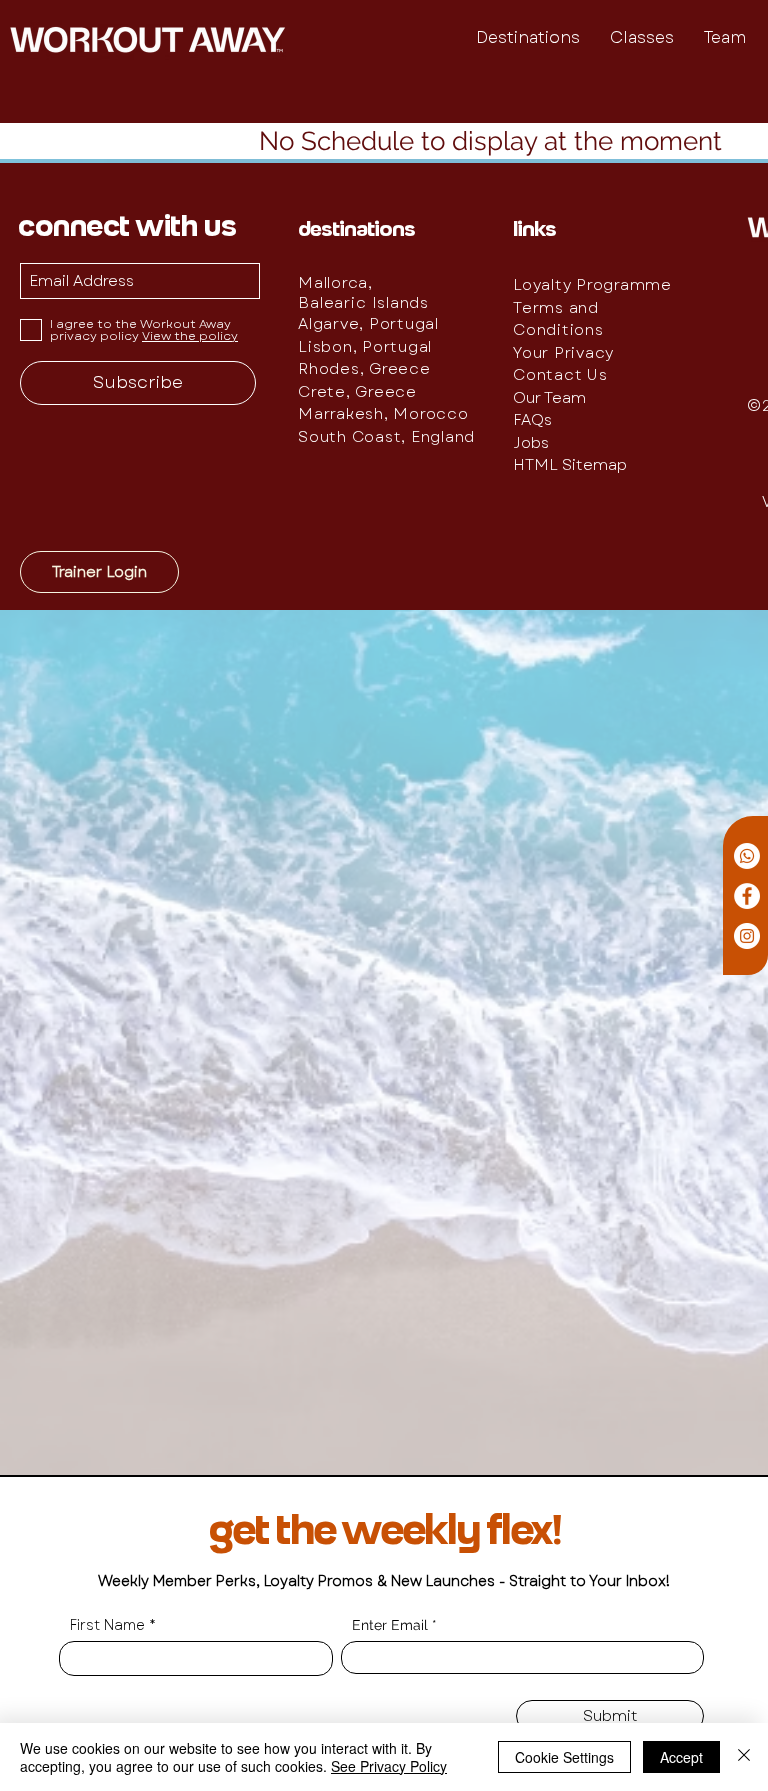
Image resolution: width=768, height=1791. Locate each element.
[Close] (744, 1757)
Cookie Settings (564, 1757)
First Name (107, 1625)
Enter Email (390, 1625)
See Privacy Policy (389, 1766)
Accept (681, 1757)
